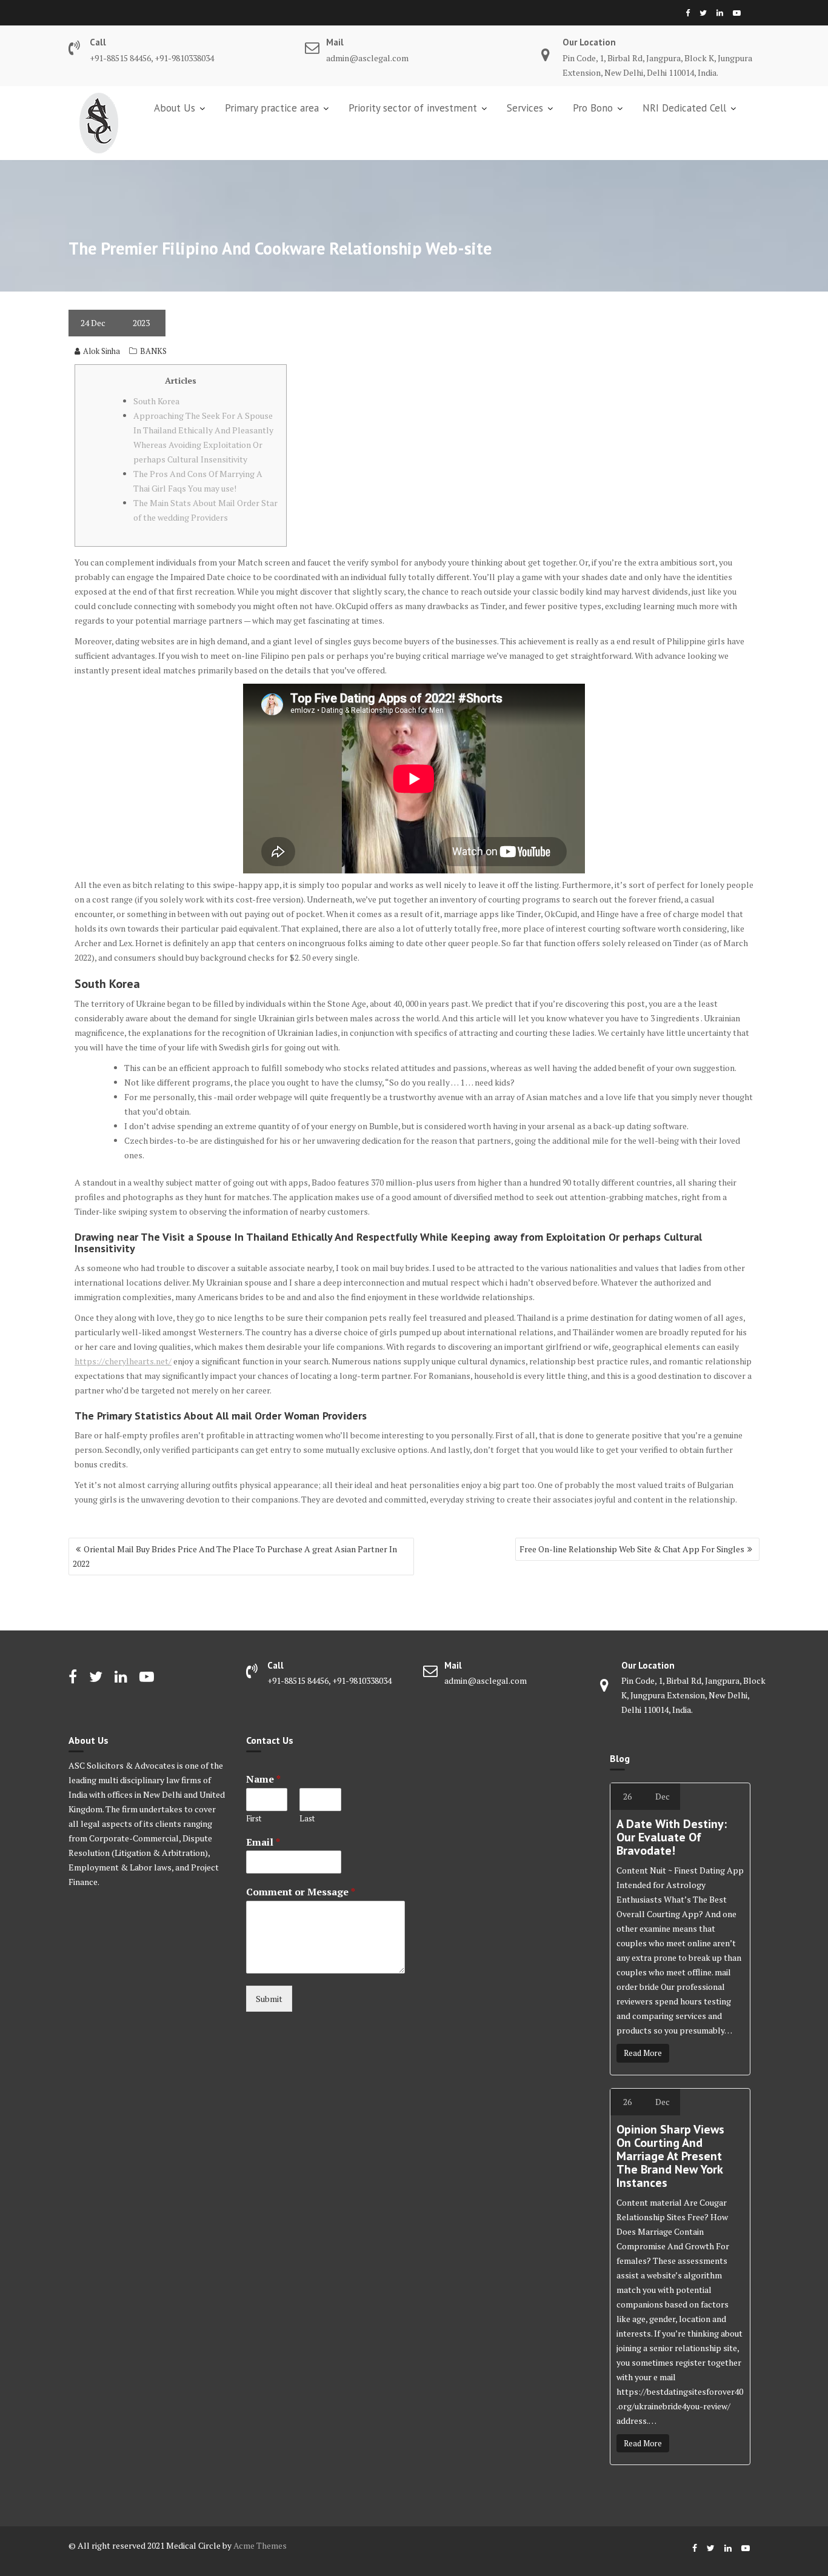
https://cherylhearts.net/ (123, 1361)
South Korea (156, 401)
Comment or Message (301, 1892)
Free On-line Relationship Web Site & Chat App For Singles (632, 1549)
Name (263, 1779)
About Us (175, 108)
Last (307, 1819)
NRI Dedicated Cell (684, 108)
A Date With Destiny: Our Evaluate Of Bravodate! (672, 1837)
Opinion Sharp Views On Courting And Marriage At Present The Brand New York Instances (670, 2156)
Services (525, 108)
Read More (643, 2053)
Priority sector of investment (413, 108)
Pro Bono (593, 108)
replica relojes (273, 2033)
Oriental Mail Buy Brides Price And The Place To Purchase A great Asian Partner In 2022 (235, 1556)
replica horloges (455, 1730)
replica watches (98, 1902)
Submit (269, 1999)
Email (263, 1842)
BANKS (153, 351)
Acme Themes (260, 2545)
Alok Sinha (102, 351)
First (254, 1819)
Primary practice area (272, 108)
